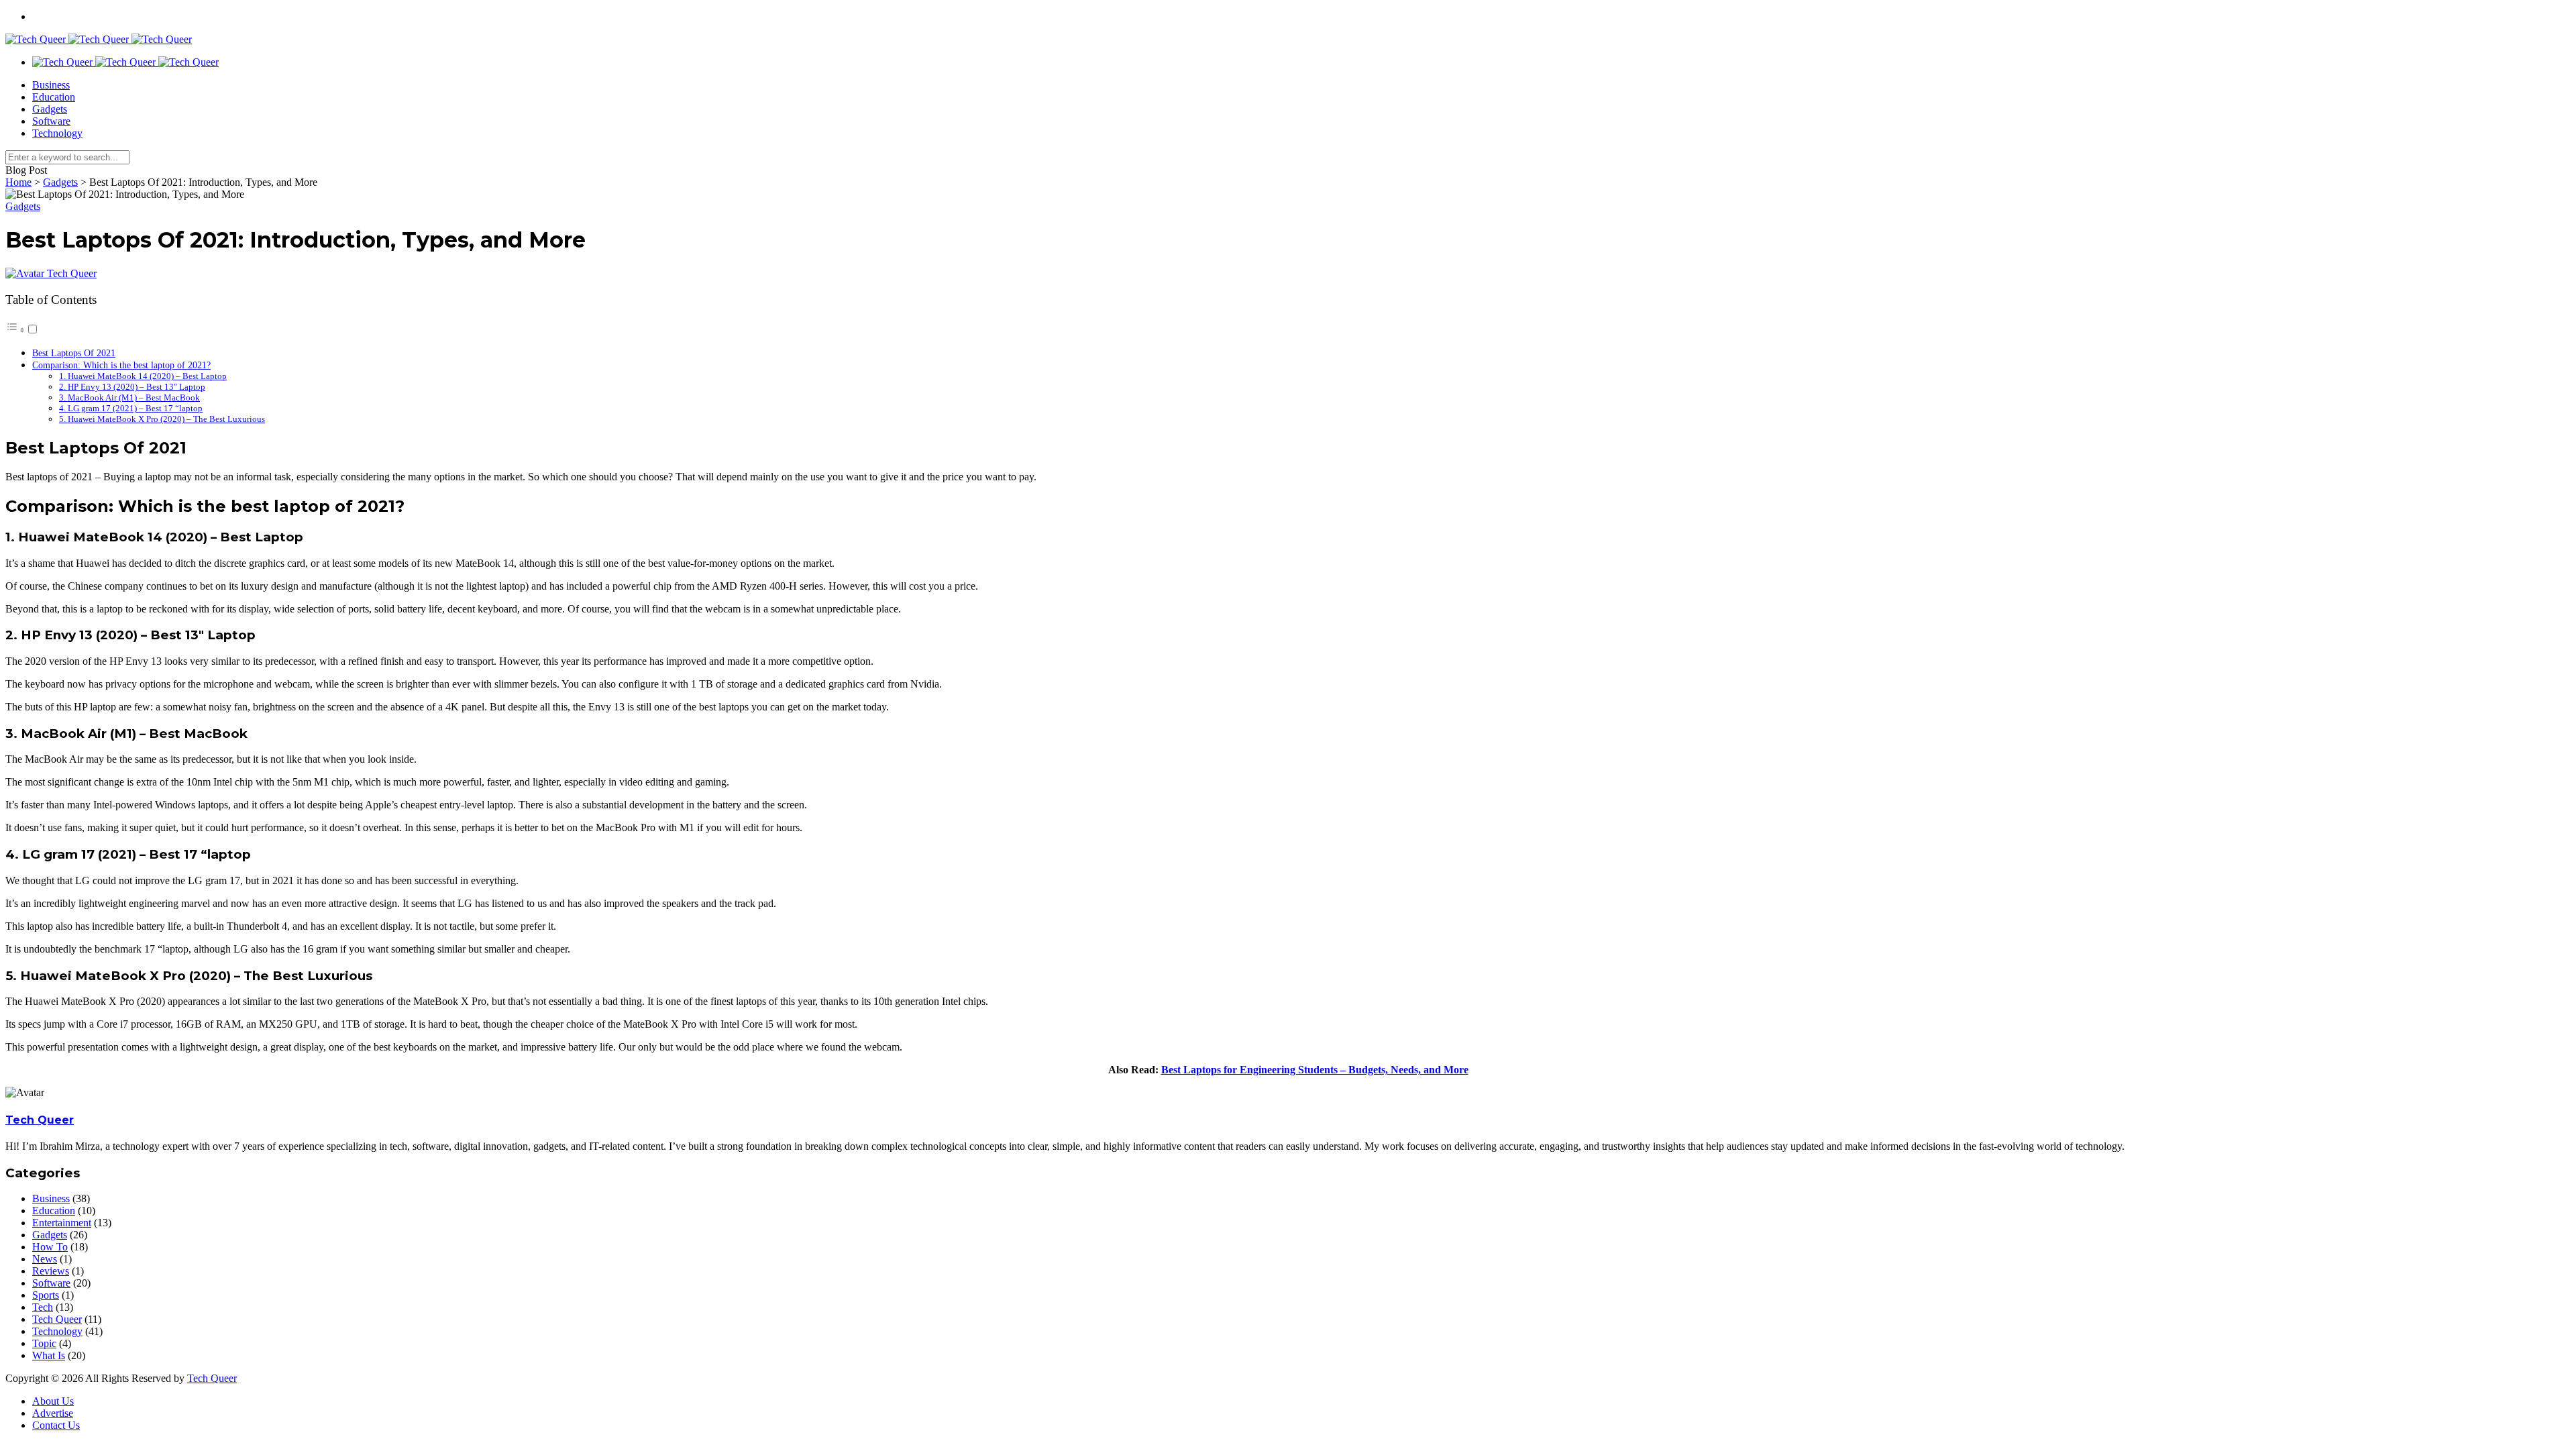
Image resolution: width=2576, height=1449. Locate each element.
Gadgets (50, 109)
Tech (43, 1307)
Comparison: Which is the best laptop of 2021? (121, 365)
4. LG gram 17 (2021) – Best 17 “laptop (131, 408)
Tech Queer (72, 273)
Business (51, 85)
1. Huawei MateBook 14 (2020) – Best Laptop (143, 376)
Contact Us (56, 1425)
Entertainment (62, 1223)
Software (51, 121)
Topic (44, 1343)
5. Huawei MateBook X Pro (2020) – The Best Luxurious (162, 419)
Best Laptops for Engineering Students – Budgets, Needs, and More (1315, 1070)
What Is (49, 1355)
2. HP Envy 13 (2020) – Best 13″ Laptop (132, 387)
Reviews (51, 1271)
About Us (53, 1401)
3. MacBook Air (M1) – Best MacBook (129, 397)
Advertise (53, 1413)
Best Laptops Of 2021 (74, 353)
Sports (46, 1295)
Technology (57, 133)
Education (54, 97)
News (45, 1259)
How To (50, 1247)
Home (18, 182)
